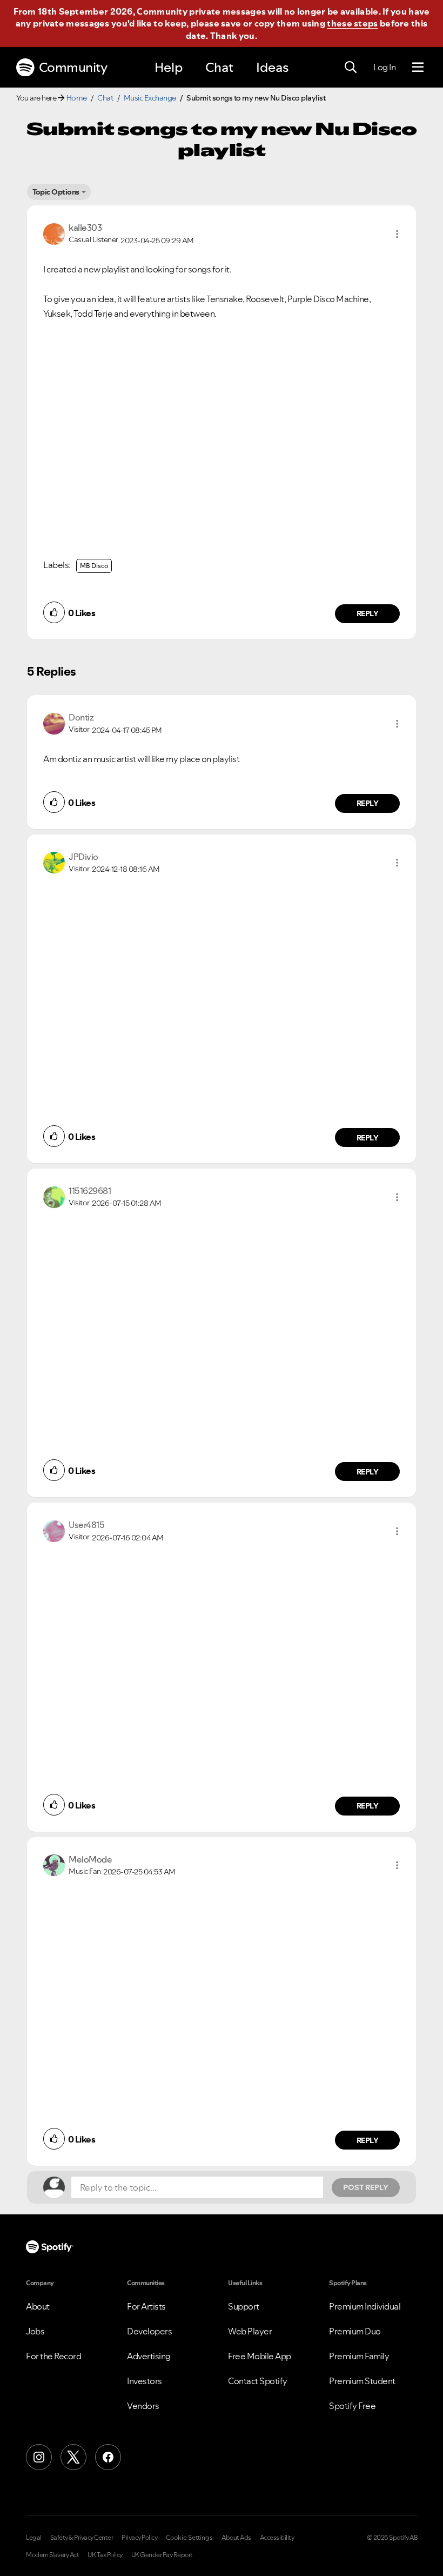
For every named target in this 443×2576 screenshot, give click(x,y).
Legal (34, 2538)
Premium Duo (355, 2331)
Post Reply (366, 2187)
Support (244, 2306)
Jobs (35, 2331)
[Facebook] (108, 2457)
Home (77, 98)
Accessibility (277, 2538)
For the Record (53, 2356)
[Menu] (418, 68)
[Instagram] (39, 2457)
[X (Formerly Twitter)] (73, 2457)
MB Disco (94, 566)
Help (169, 67)
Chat (219, 67)
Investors (145, 2381)
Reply (368, 613)
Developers (149, 2331)
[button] (397, 234)
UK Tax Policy (105, 2555)
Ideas (272, 67)
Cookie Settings (189, 2538)
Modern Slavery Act (52, 2555)
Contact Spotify (258, 2381)
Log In (384, 67)
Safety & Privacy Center (82, 2538)
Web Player (250, 2331)
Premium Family (359, 2356)
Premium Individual (365, 2306)
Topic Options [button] (56, 192)
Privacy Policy (139, 2538)
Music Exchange (150, 98)
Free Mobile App (260, 2356)
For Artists (146, 2306)
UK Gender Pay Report (162, 2555)
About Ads (236, 2538)
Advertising (149, 2356)
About (38, 2306)
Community (73, 67)
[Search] (351, 68)
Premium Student (362, 2381)
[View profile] (54, 233)
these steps (352, 23)
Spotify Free (352, 2406)
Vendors (143, 2406)
